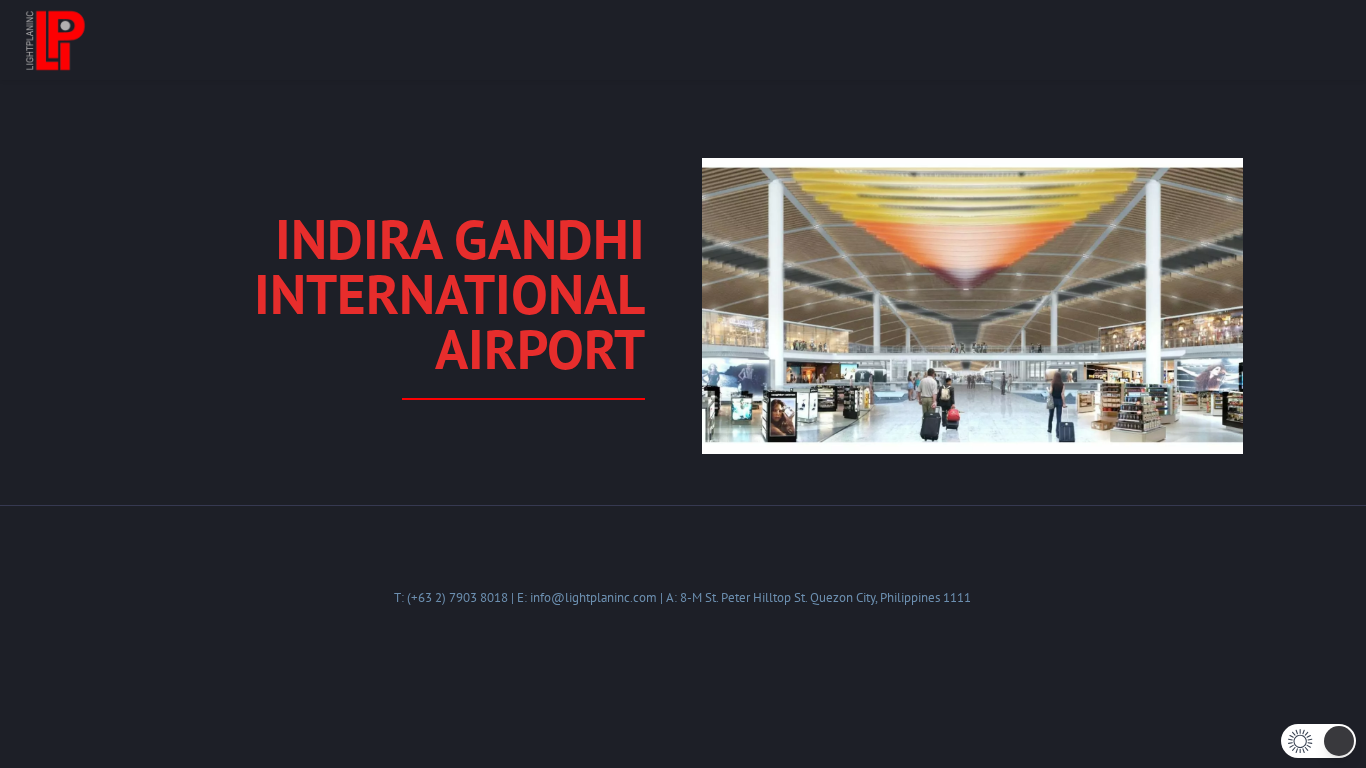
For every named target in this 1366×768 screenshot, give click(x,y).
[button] (1318, 741)
